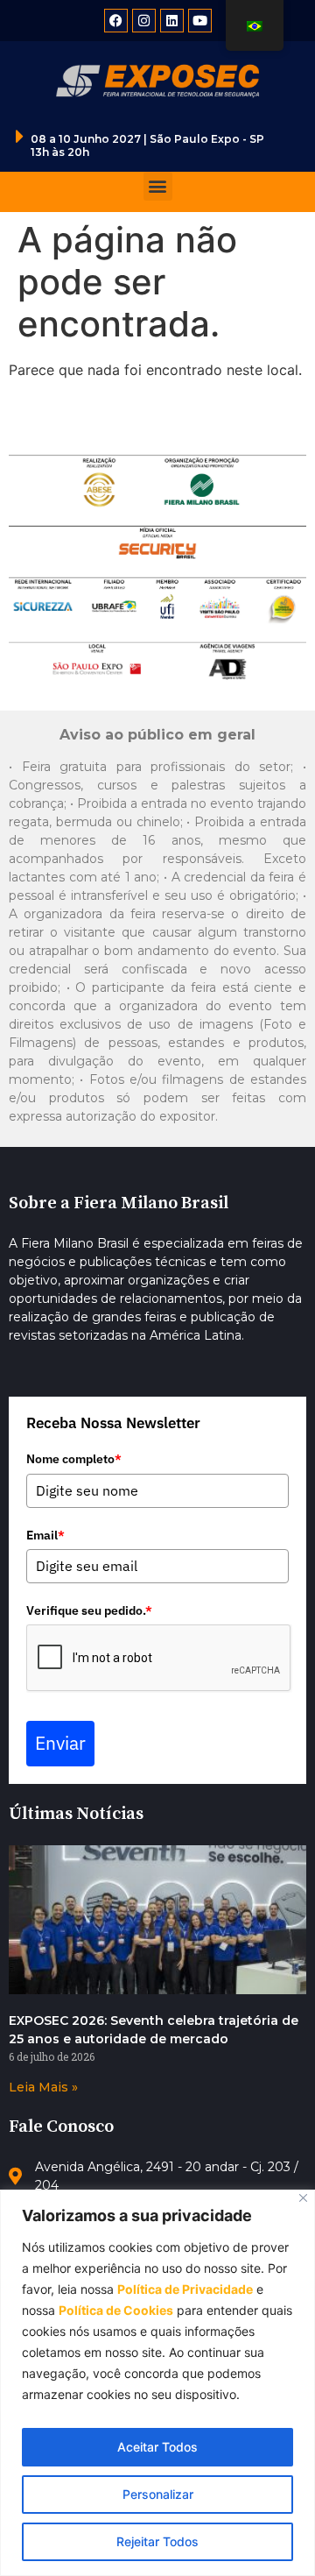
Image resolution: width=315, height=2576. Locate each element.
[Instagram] (144, 21)
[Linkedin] (172, 21)
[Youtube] (200, 21)
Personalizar (158, 2494)
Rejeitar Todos (157, 2541)
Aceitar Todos (157, 2447)
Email (45, 1535)
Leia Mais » (43, 2087)
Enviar (60, 1743)
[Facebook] (116, 21)
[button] (158, 186)
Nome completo (74, 1459)
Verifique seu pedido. (89, 1610)
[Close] (303, 2198)
